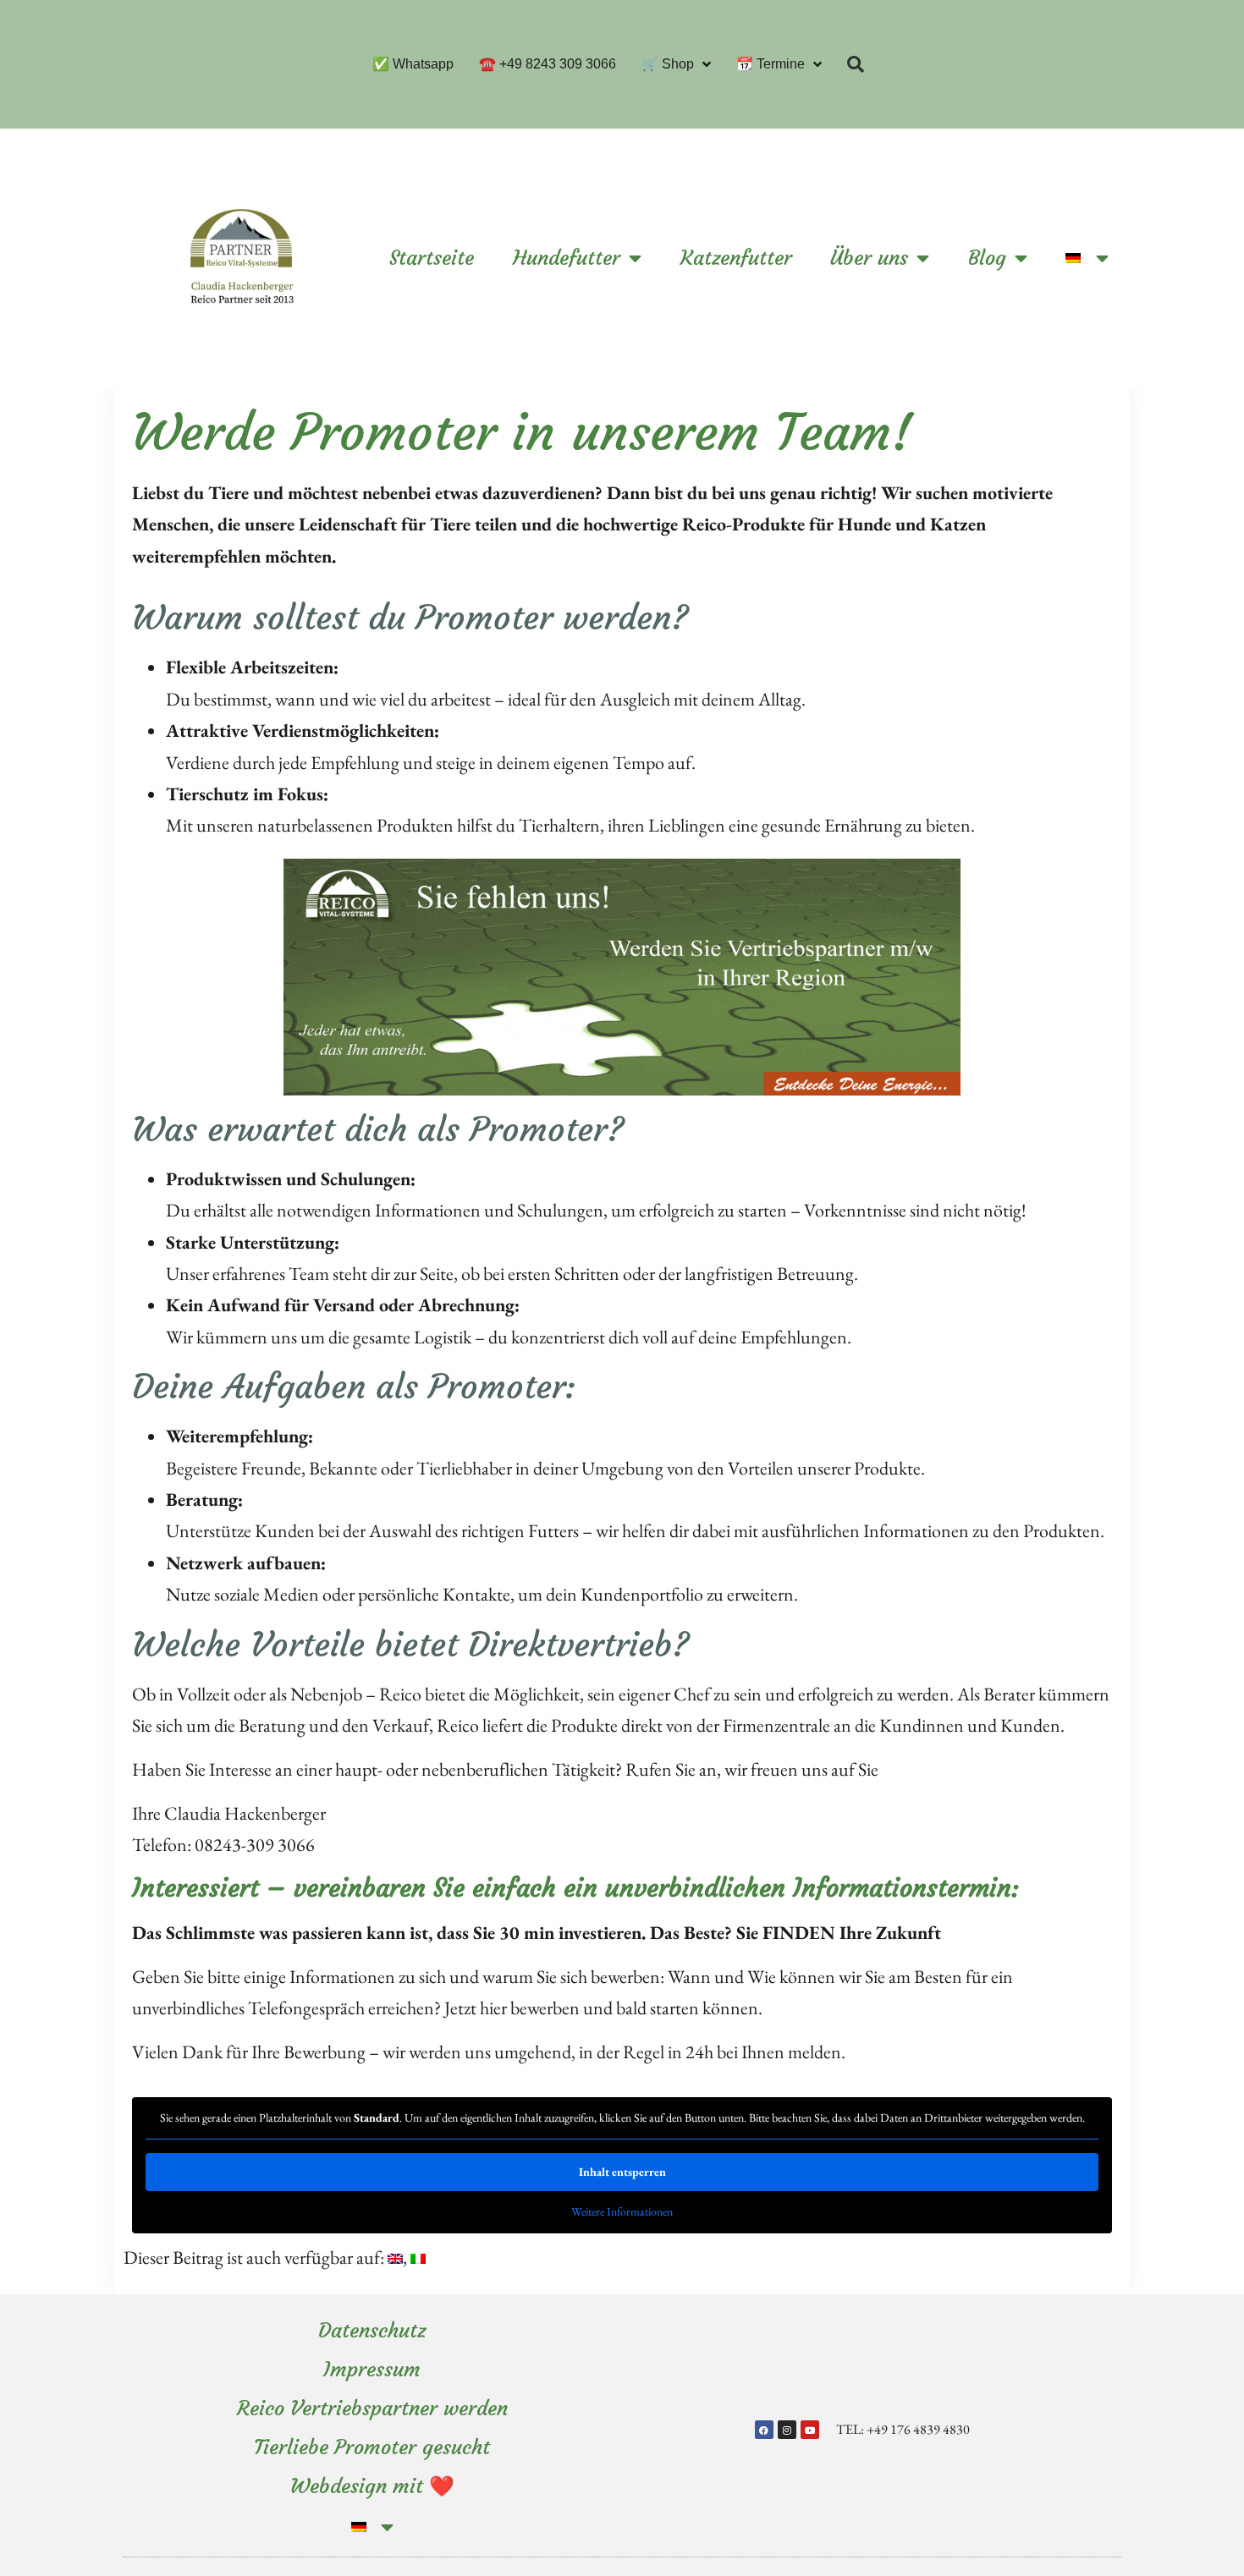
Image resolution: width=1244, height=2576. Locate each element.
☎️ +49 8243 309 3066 (548, 64)
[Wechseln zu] (1087, 258)
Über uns (869, 258)
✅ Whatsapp (413, 64)
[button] (856, 64)
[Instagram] (787, 2430)
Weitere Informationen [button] (622, 2212)
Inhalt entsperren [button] (622, 2172)
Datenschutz (372, 2331)
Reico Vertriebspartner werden (372, 2408)
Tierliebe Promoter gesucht (372, 2447)
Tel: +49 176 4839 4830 (903, 2429)
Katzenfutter (736, 258)
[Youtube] (810, 2430)
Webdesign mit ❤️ (372, 2486)
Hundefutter (567, 258)
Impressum (372, 2370)
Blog (987, 258)
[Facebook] (764, 2430)
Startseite (432, 258)
